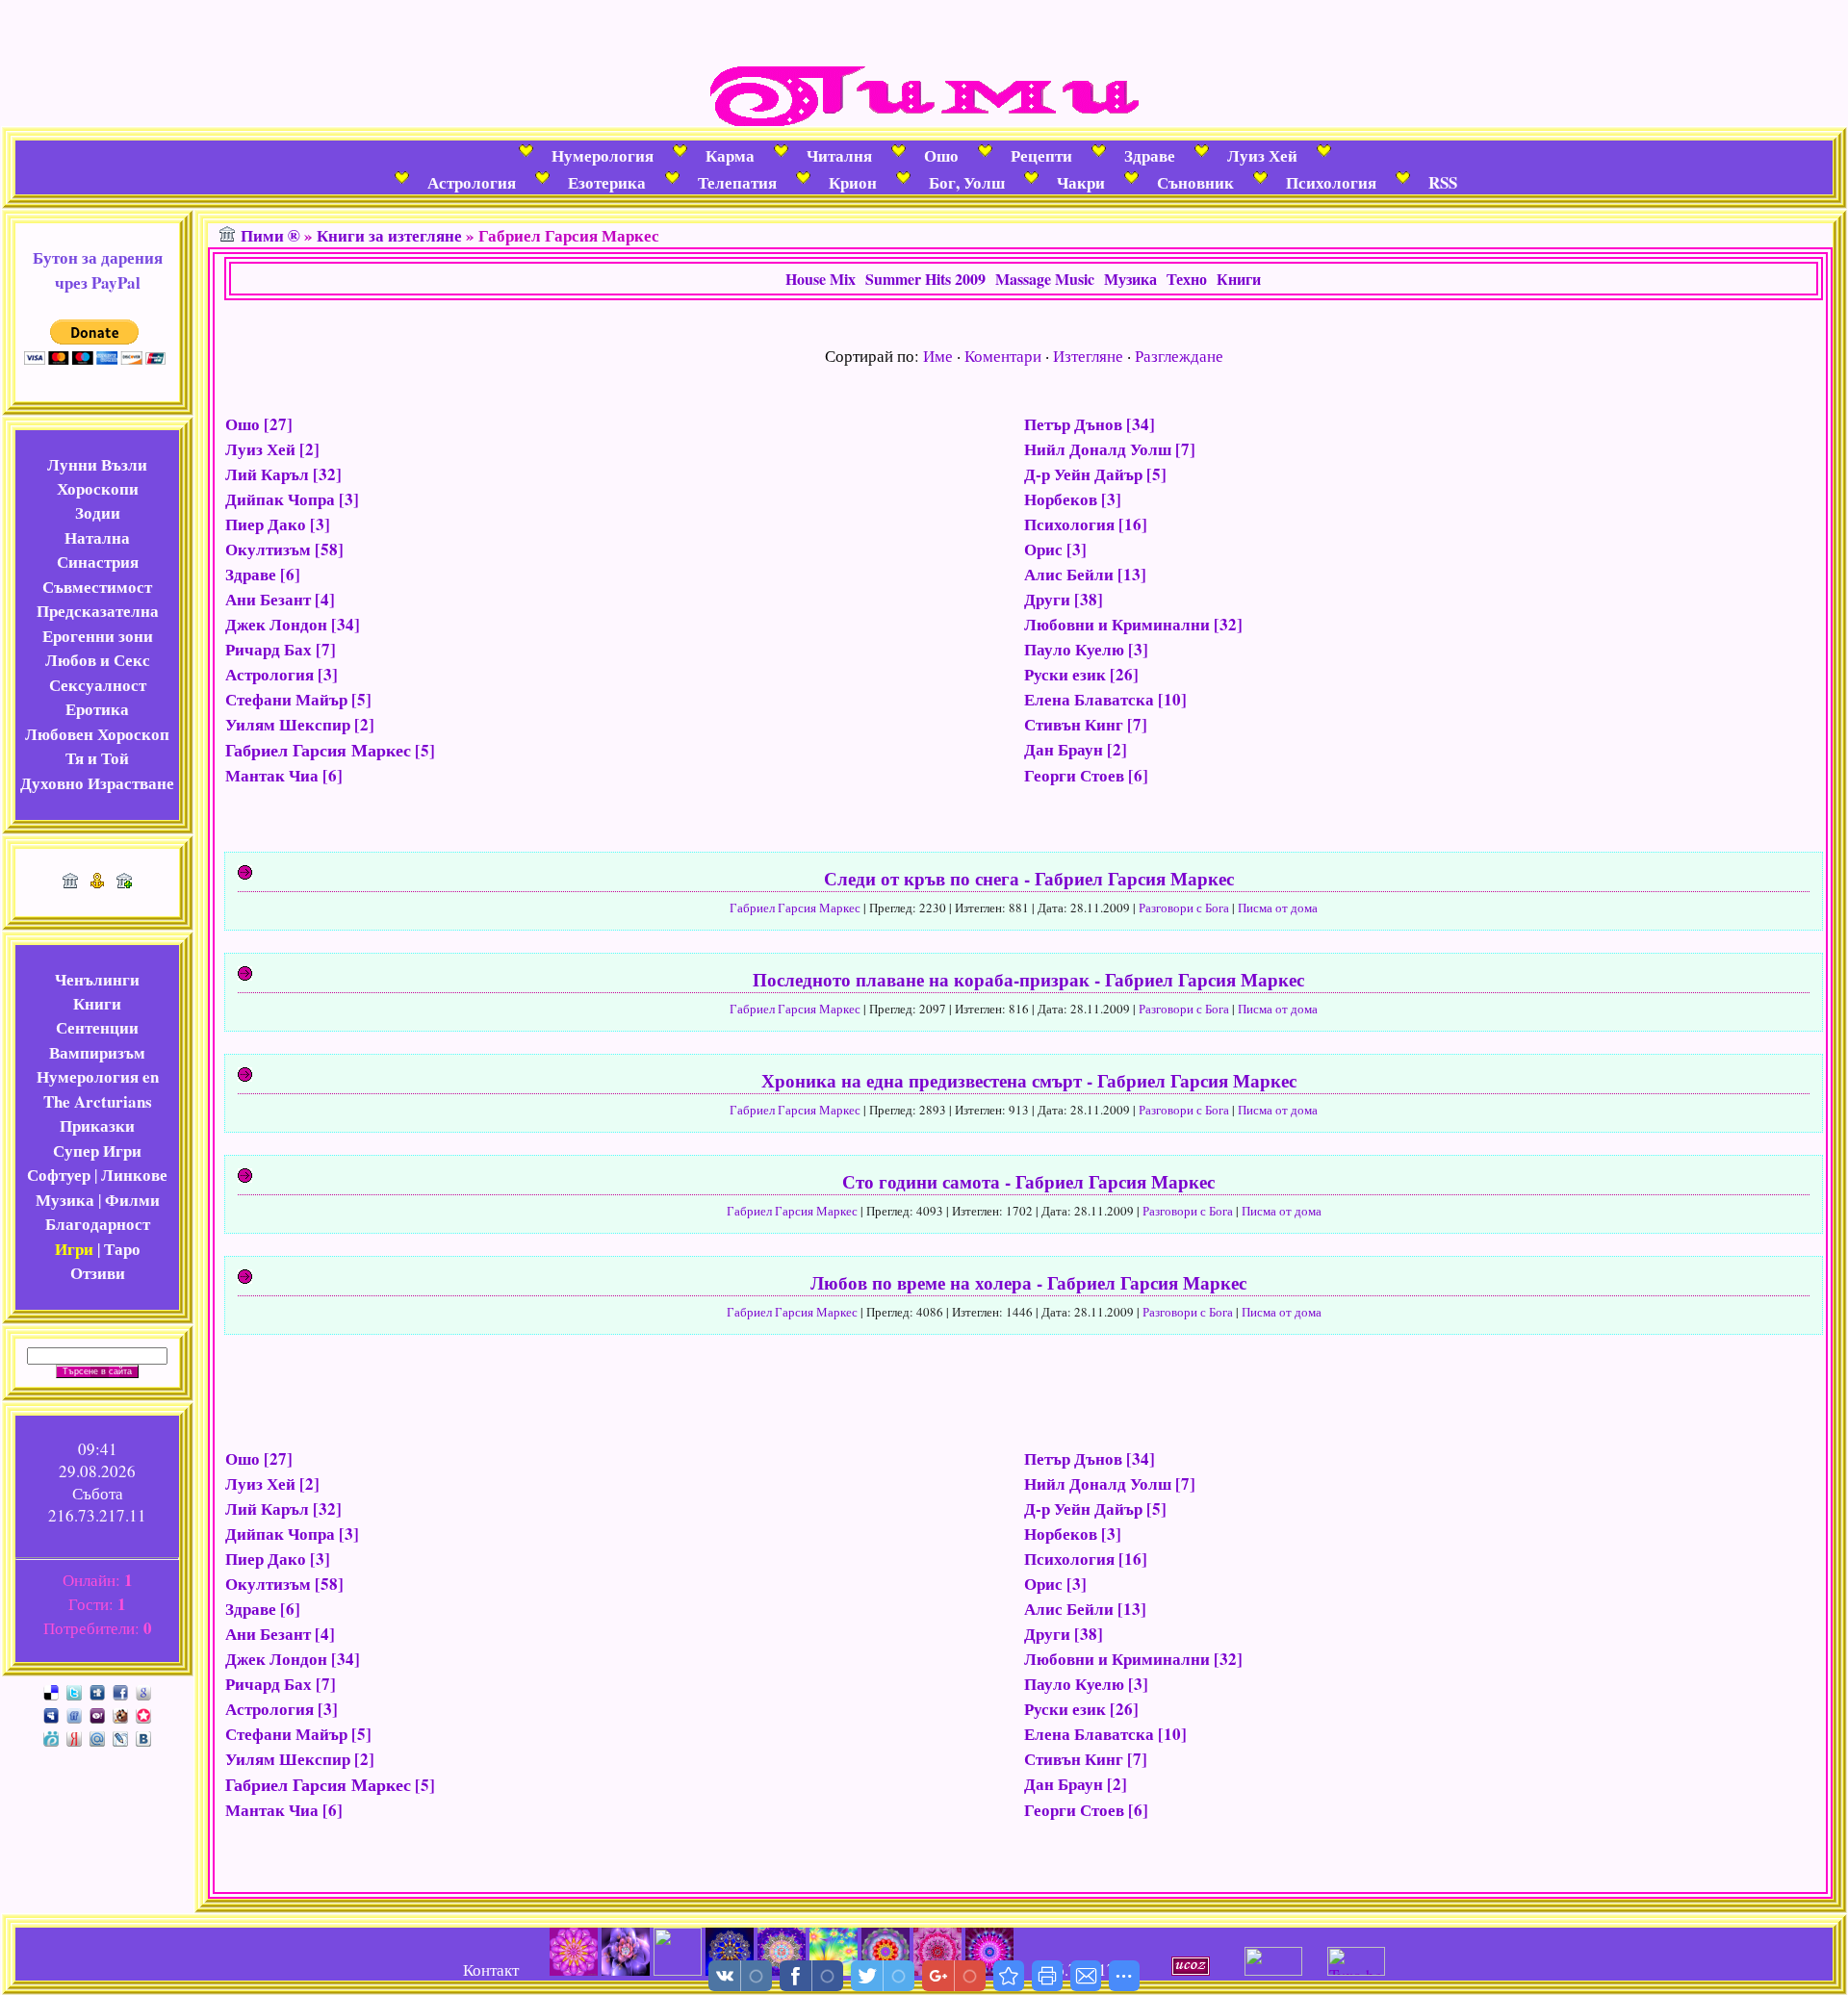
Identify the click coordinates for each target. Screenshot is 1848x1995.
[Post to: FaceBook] (120, 1690)
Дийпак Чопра (280, 499)
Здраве (251, 574)
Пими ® (270, 235)
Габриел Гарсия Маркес (318, 750)
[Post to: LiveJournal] (120, 1737)
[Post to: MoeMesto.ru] (51, 1737)
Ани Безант (268, 599)
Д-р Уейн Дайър (1083, 474)
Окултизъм (268, 549)
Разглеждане (1179, 356)
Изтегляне (1088, 356)
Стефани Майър (286, 699)
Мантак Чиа (272, 775)
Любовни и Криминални (1117, 624)
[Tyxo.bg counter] (1356, 1969)
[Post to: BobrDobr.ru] (120, 1714)
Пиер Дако (266, 524)
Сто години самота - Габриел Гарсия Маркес (1028, 1181)
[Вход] (124, 882)
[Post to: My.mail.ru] (97, 1737)
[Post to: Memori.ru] (143, 1714)
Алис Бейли (1069, 574)
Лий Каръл (267, 474)
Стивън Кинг (1074, 724)
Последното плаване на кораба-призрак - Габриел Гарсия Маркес (1028, 979)
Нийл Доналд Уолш (1098, 449)
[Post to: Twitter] (74, 1690)
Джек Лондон (276, 624)
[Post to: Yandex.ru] (74, 1737)
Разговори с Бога (1184, 908)
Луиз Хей (260, 449)
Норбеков (1061, 499)
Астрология (269, 674)
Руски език (1065, 674)
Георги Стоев (1074, 775)
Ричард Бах (269, 649)
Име (938, 356)
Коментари (1003, 356)
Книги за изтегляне (389, 235)
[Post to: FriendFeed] (74, 1714)
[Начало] (70, 882)
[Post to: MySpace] (51, 1714)
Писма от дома (1278, 908)
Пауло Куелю (1074, 649)
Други (1047, 599)
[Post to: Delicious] (51, 1690)
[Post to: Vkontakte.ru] (143, 1737)
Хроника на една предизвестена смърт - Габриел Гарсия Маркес (1029, 1080)
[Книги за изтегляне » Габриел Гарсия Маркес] (1009, 1976)
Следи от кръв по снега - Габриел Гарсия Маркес (1029, 878)
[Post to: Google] (143, 1690)
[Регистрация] (97, 882)
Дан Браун (1064, 749)
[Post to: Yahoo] (97, 1714)
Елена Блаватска (1089, 699)
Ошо (243, 424)
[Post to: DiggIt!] (97, 1690)
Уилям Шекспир (288, 724)
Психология (1069, 524)
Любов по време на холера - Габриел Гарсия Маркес (1028, 1282)
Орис (1043, 549)
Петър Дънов (1073, 424)
